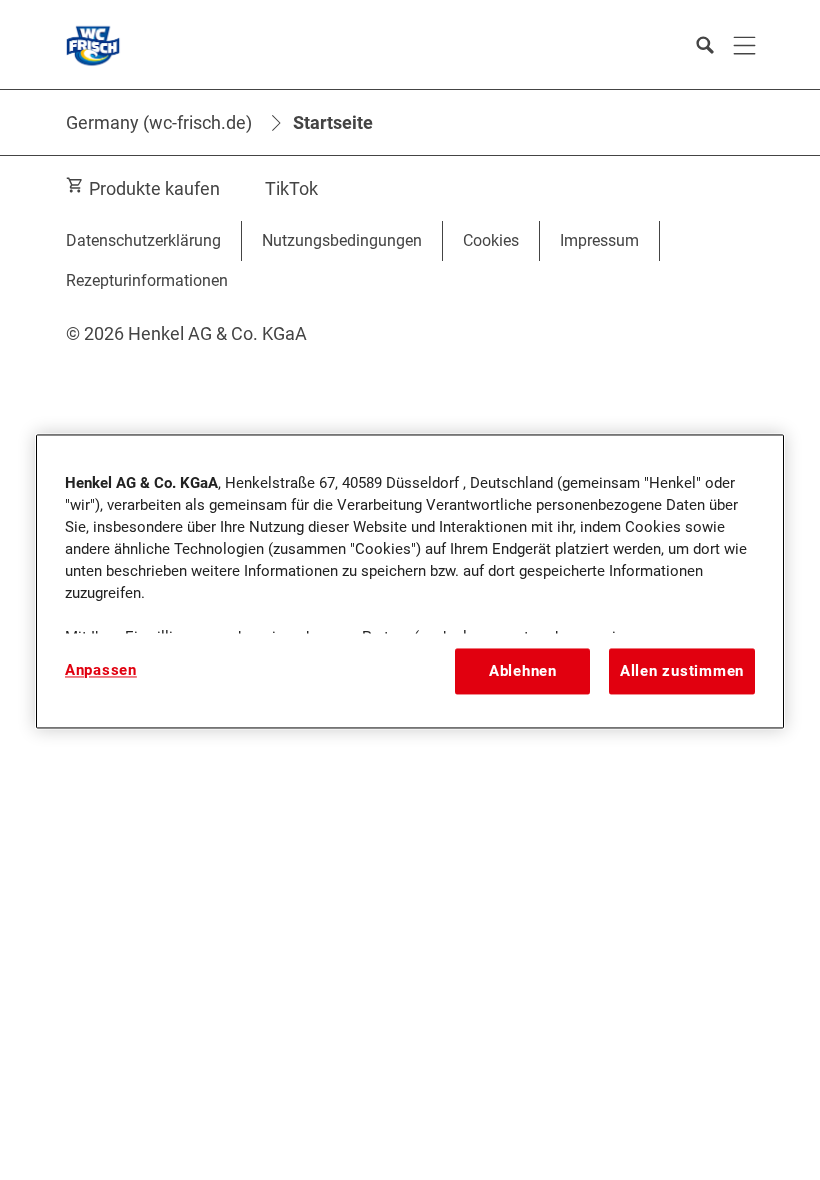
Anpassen (101, 670)
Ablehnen (523, 671)
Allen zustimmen (682, 671)
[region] (410, 581)
